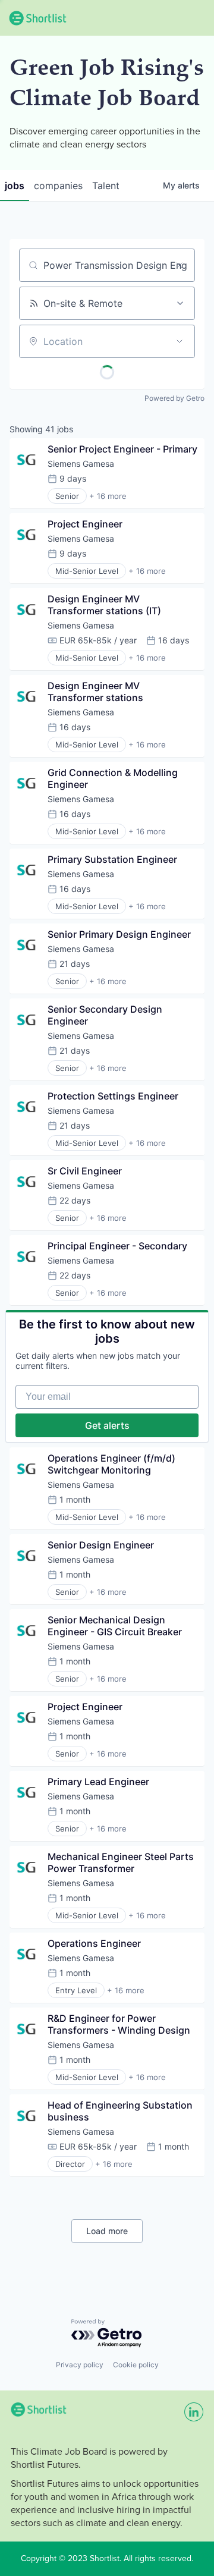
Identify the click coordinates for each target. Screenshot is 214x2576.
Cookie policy (136, 2365)
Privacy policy (80, 2365)
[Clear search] (180, 265)
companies (58, 186)
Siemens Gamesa (81, 464)
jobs (15, 186)
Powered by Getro (174, 398)
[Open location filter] (180, 341)
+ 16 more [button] (108, 496)
